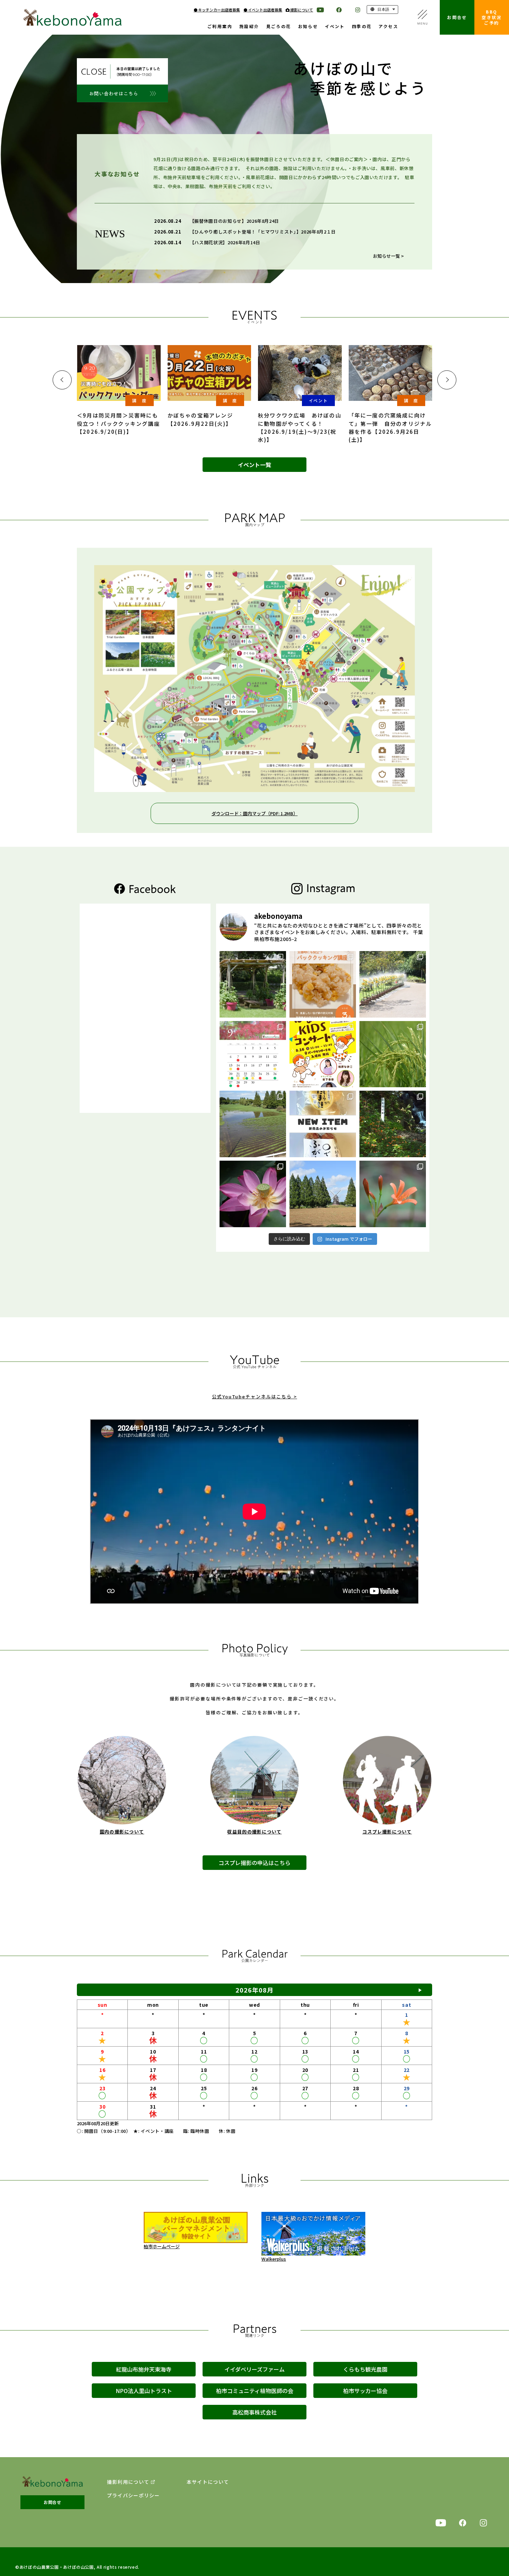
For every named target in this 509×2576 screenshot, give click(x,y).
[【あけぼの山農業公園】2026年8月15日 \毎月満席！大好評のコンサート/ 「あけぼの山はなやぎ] (323, 1054)
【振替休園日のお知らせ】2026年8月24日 (234, 221)
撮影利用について (128, 2482)
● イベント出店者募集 (263, 10)
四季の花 (362, 27)
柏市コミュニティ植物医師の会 (255, 2391)
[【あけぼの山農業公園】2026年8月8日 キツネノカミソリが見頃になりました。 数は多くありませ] (393, 1124)
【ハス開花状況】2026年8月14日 (225, 242)
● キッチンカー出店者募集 (217, 10)
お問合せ (457, 17)
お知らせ (308, 27)
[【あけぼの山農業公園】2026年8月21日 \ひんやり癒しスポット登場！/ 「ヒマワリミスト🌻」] (393, 984)
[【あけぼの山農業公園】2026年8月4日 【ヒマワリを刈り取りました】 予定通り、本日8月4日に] (323, 1194)
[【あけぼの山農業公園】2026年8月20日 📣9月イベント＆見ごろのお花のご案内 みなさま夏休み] (253, 1054)
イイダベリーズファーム (254, 2369)
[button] (62, 380)
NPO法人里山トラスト (144, 2391)
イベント (335, 27)
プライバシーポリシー (133, 2495)
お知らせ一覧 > (388, 256)
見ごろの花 (279, 27)
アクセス (388, 27)
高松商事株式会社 (254, 2412)
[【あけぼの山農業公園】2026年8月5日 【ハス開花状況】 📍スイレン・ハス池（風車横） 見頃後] (253, 1194)
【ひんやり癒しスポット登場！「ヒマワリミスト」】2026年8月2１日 (263, 232)
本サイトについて (208, 2482)
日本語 (383, 9)
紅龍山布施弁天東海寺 (144, 2369)
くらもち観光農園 (365, 2369)
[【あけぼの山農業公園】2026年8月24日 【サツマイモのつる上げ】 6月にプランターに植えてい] (253, 984)
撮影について (301, 10)
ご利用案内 (220, 27)
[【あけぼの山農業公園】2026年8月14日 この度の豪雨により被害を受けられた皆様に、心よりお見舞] (253, 1124)
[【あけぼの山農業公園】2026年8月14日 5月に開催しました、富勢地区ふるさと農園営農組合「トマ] (393, 1054)
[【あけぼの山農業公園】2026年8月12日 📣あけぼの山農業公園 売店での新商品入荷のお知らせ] (323, 1124)
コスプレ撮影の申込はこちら (254, 1863)
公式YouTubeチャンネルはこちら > (254, 1396)
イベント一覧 (254, 465)
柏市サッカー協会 (365, 2391)
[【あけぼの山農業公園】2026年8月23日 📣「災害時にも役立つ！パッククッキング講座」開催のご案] (323, 984)
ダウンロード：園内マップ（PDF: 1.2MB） (255, 813)
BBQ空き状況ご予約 (492, 17)
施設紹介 (249, 27)
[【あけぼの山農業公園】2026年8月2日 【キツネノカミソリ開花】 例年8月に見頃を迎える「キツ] (393, 1194)
